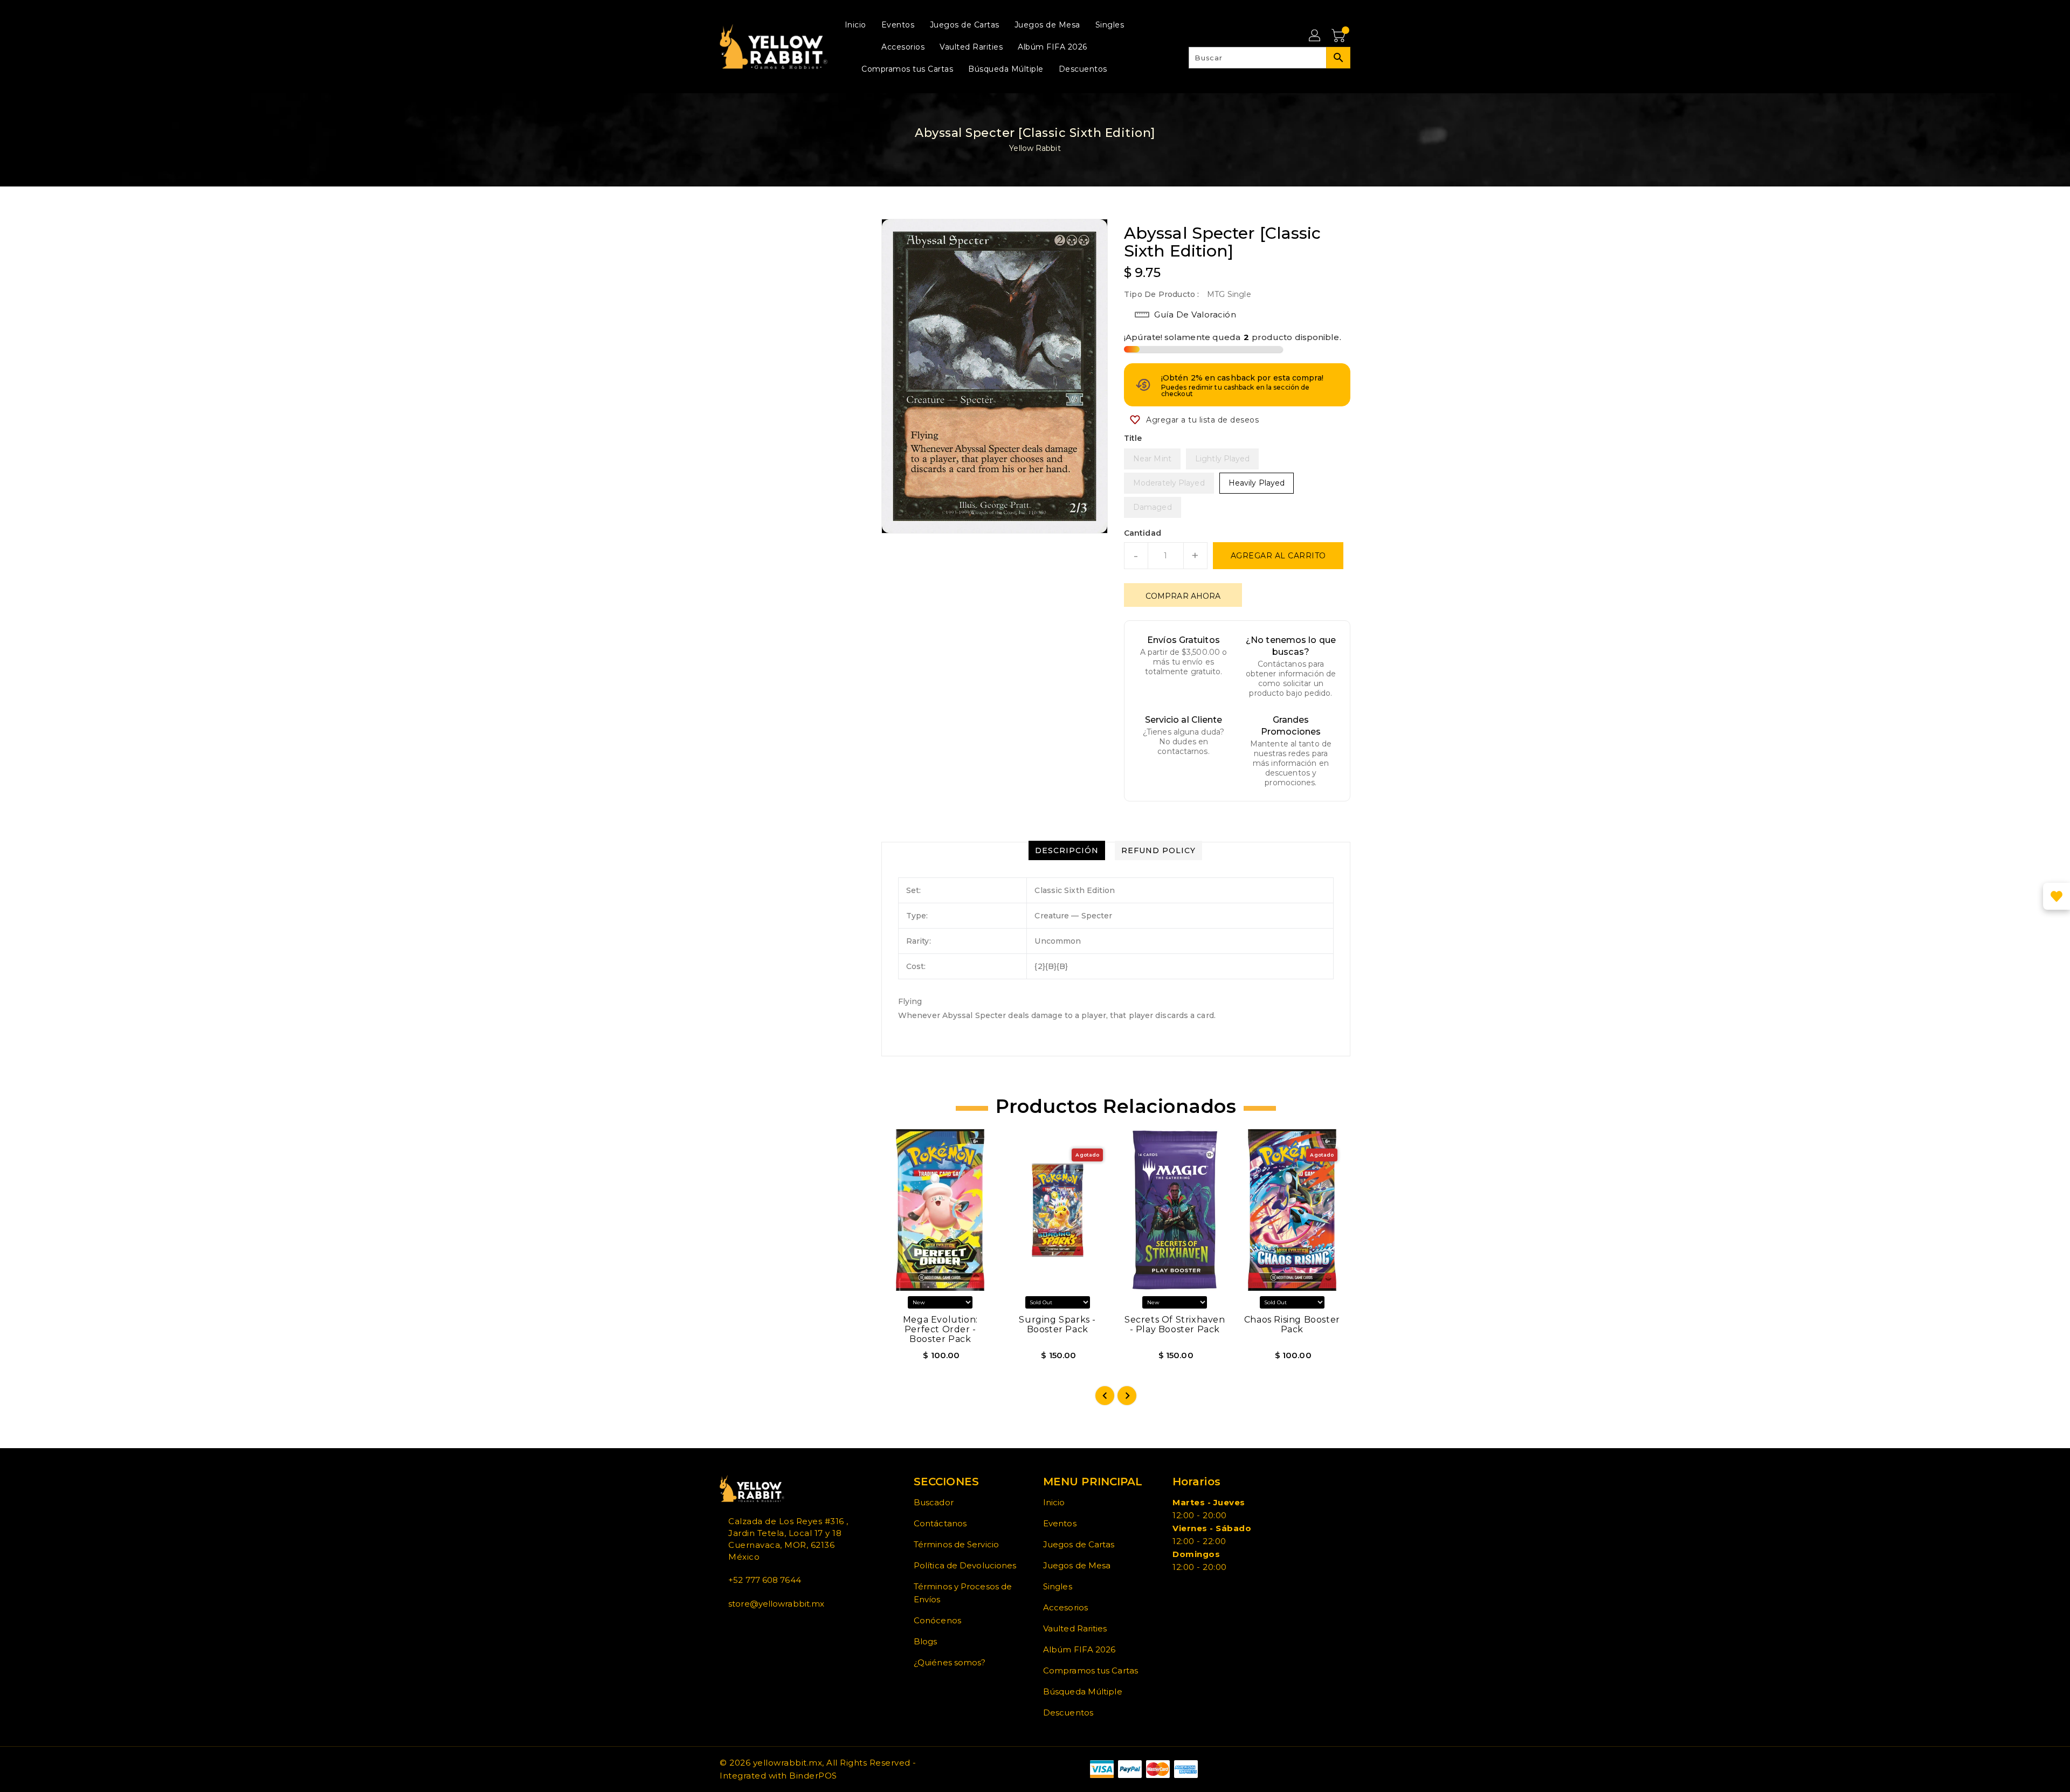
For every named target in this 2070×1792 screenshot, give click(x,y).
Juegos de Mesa (1077, 1565)
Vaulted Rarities (1075, 1628)
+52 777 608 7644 (765, 1580)
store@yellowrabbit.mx (776, 1604)
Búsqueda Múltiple (1083, 1691)
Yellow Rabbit (1035, 148)
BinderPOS (813, 1776)
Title (1133, 438)
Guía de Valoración (1195, 314)
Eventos (1060, 1523)
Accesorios (1065, 1607)
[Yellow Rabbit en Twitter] (732, 1628)
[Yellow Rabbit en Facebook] (723, 1628)
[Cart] (1340, 36)
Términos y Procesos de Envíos (963, 1593)
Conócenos (937, 1620)
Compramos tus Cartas (1091, 1670)
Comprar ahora (1183, 596)
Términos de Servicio (956, 1544)
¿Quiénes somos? (950, 1662)
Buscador (934, 1502)
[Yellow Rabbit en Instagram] (740, 1628)
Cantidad (1143, 533)
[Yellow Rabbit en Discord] (749, 1628)
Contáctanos (940, 1523)
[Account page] (1315, 36)
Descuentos (1068, 1713)
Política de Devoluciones (965, 1565)
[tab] (1067, 850)
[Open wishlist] (2057, 896)
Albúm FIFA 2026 (1079, 1649)
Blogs (926, 1641)
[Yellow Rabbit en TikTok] (757, 1628)
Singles (1058, 1586)
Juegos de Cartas (1079, 1544)
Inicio (1054, 1502)
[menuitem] (855, 25)
